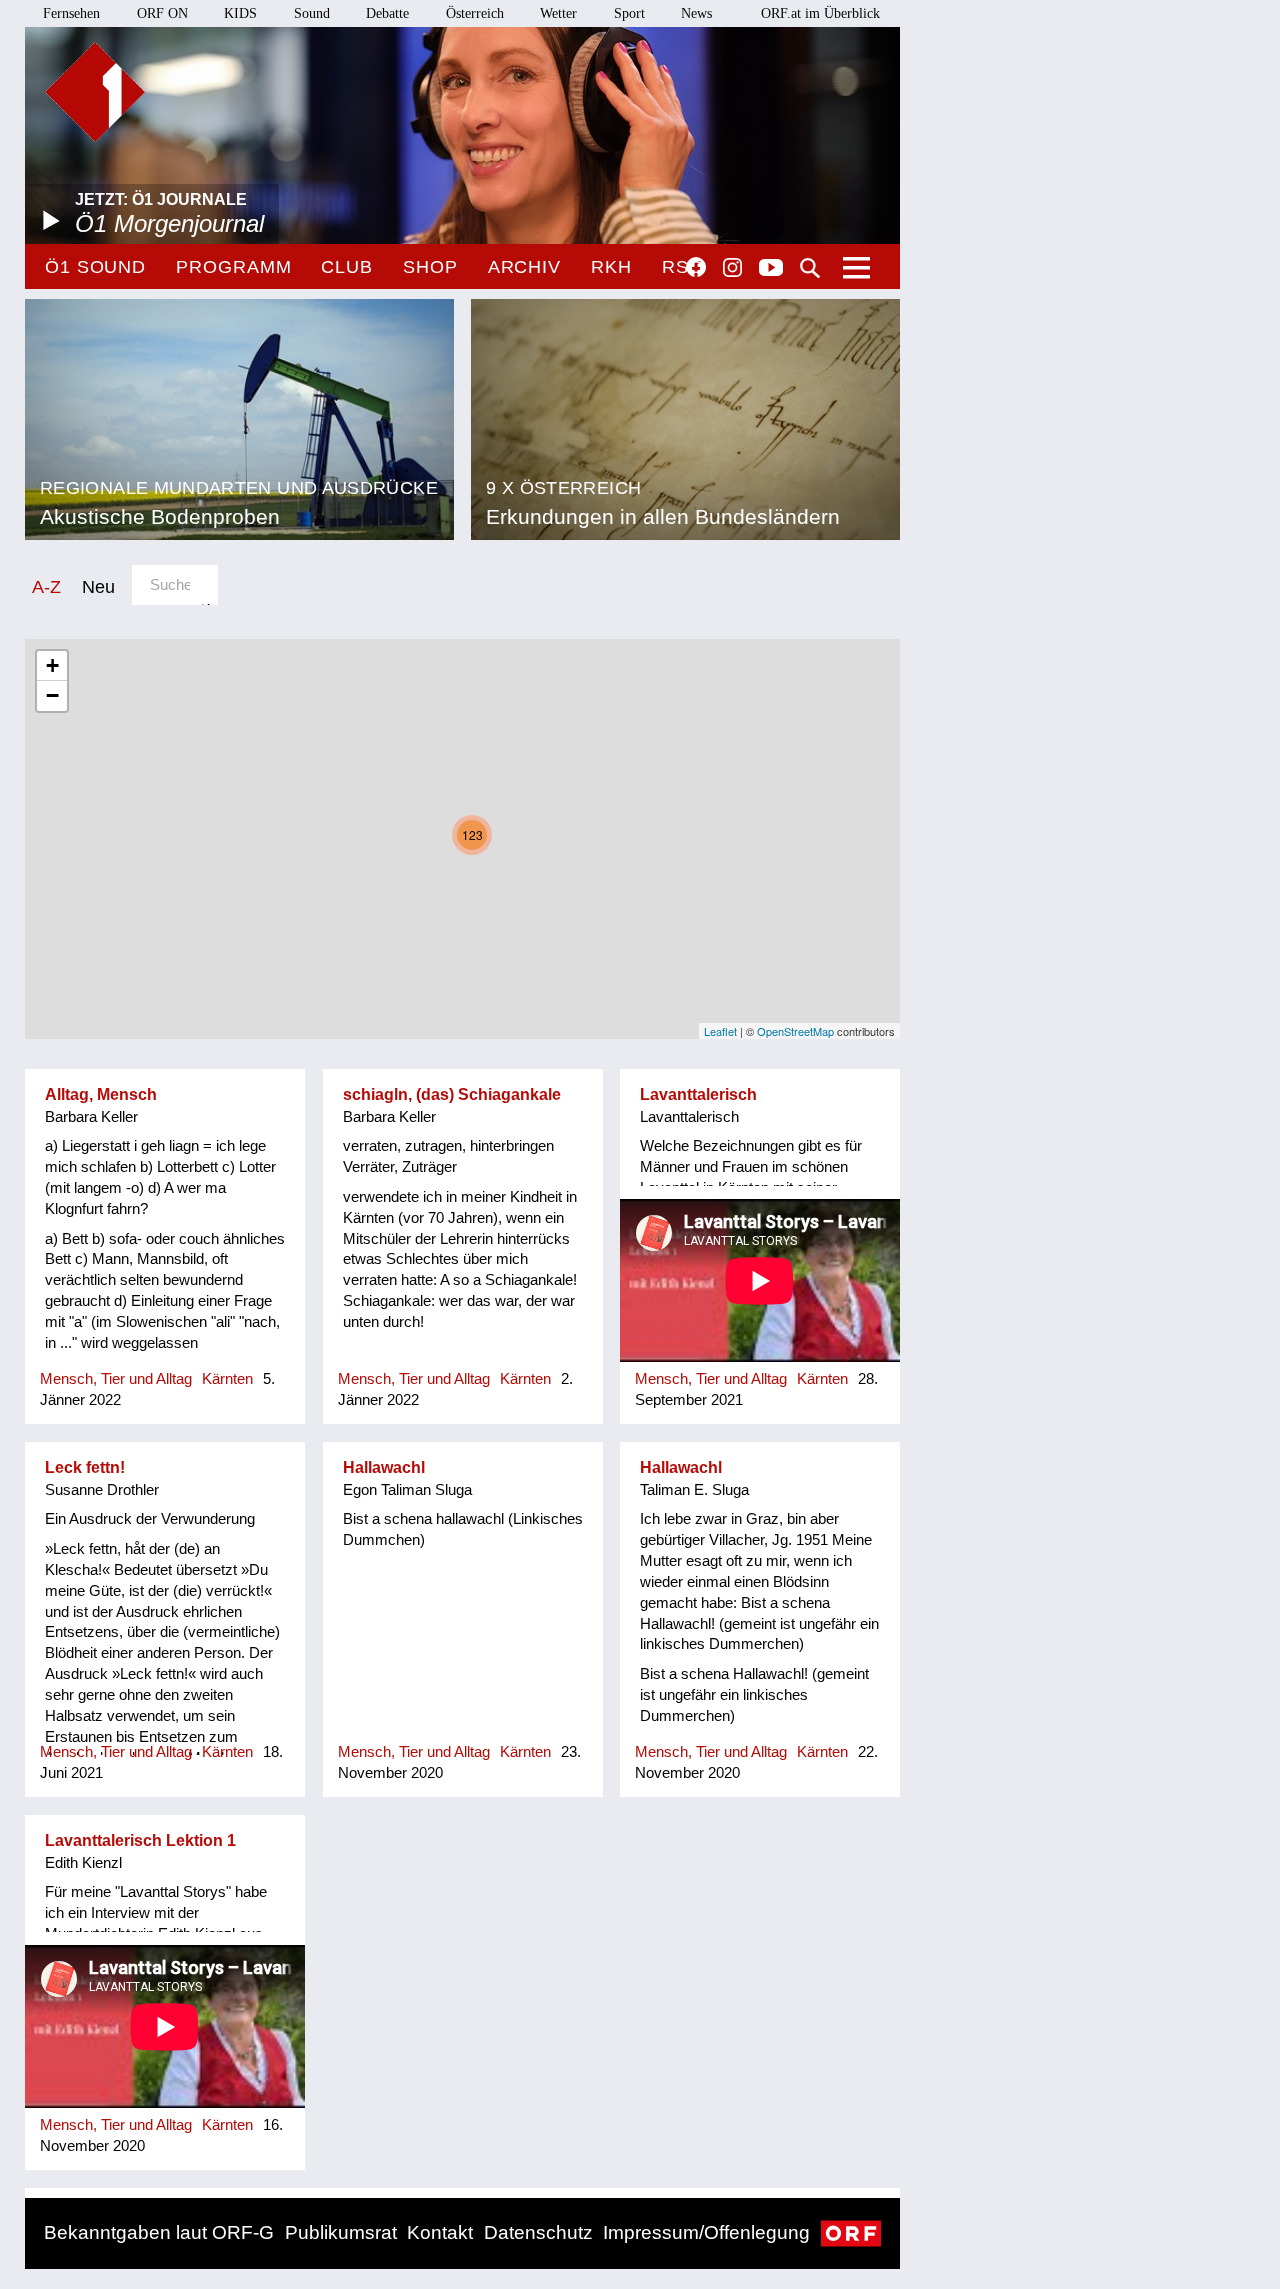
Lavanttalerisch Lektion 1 (140, 1840)
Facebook (696, 267)
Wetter (558, 13)
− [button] (52, 695)
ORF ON (162, 13)
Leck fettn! (85, 1467)
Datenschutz (538, 2232)
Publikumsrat (341, 2232)
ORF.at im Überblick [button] (820, 13)
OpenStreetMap (795, 1031)
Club (347, 267)
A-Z (46, 586)
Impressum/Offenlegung (706, 2232)
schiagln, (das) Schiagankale (452, 1094)
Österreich (475, 13)
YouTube (771, 269)
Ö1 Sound (95, 267)
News (696, 13)
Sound (312, 13)
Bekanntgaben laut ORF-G (159, 2232)
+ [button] (52, 665)
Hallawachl (384, 1467)
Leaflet (720, 1031)
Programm (233, 267)
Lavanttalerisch (698, 1094)
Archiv (524, 267)
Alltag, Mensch (101, 1094)
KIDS (240, 13)
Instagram (732, 268)
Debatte (387, 13)
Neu (98, 586)
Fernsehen (71, 13)
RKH (611, 267)
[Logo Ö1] (95, 92)
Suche (810, 268)
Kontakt (440, 2232)
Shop (430, 267)
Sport (629, 13)
